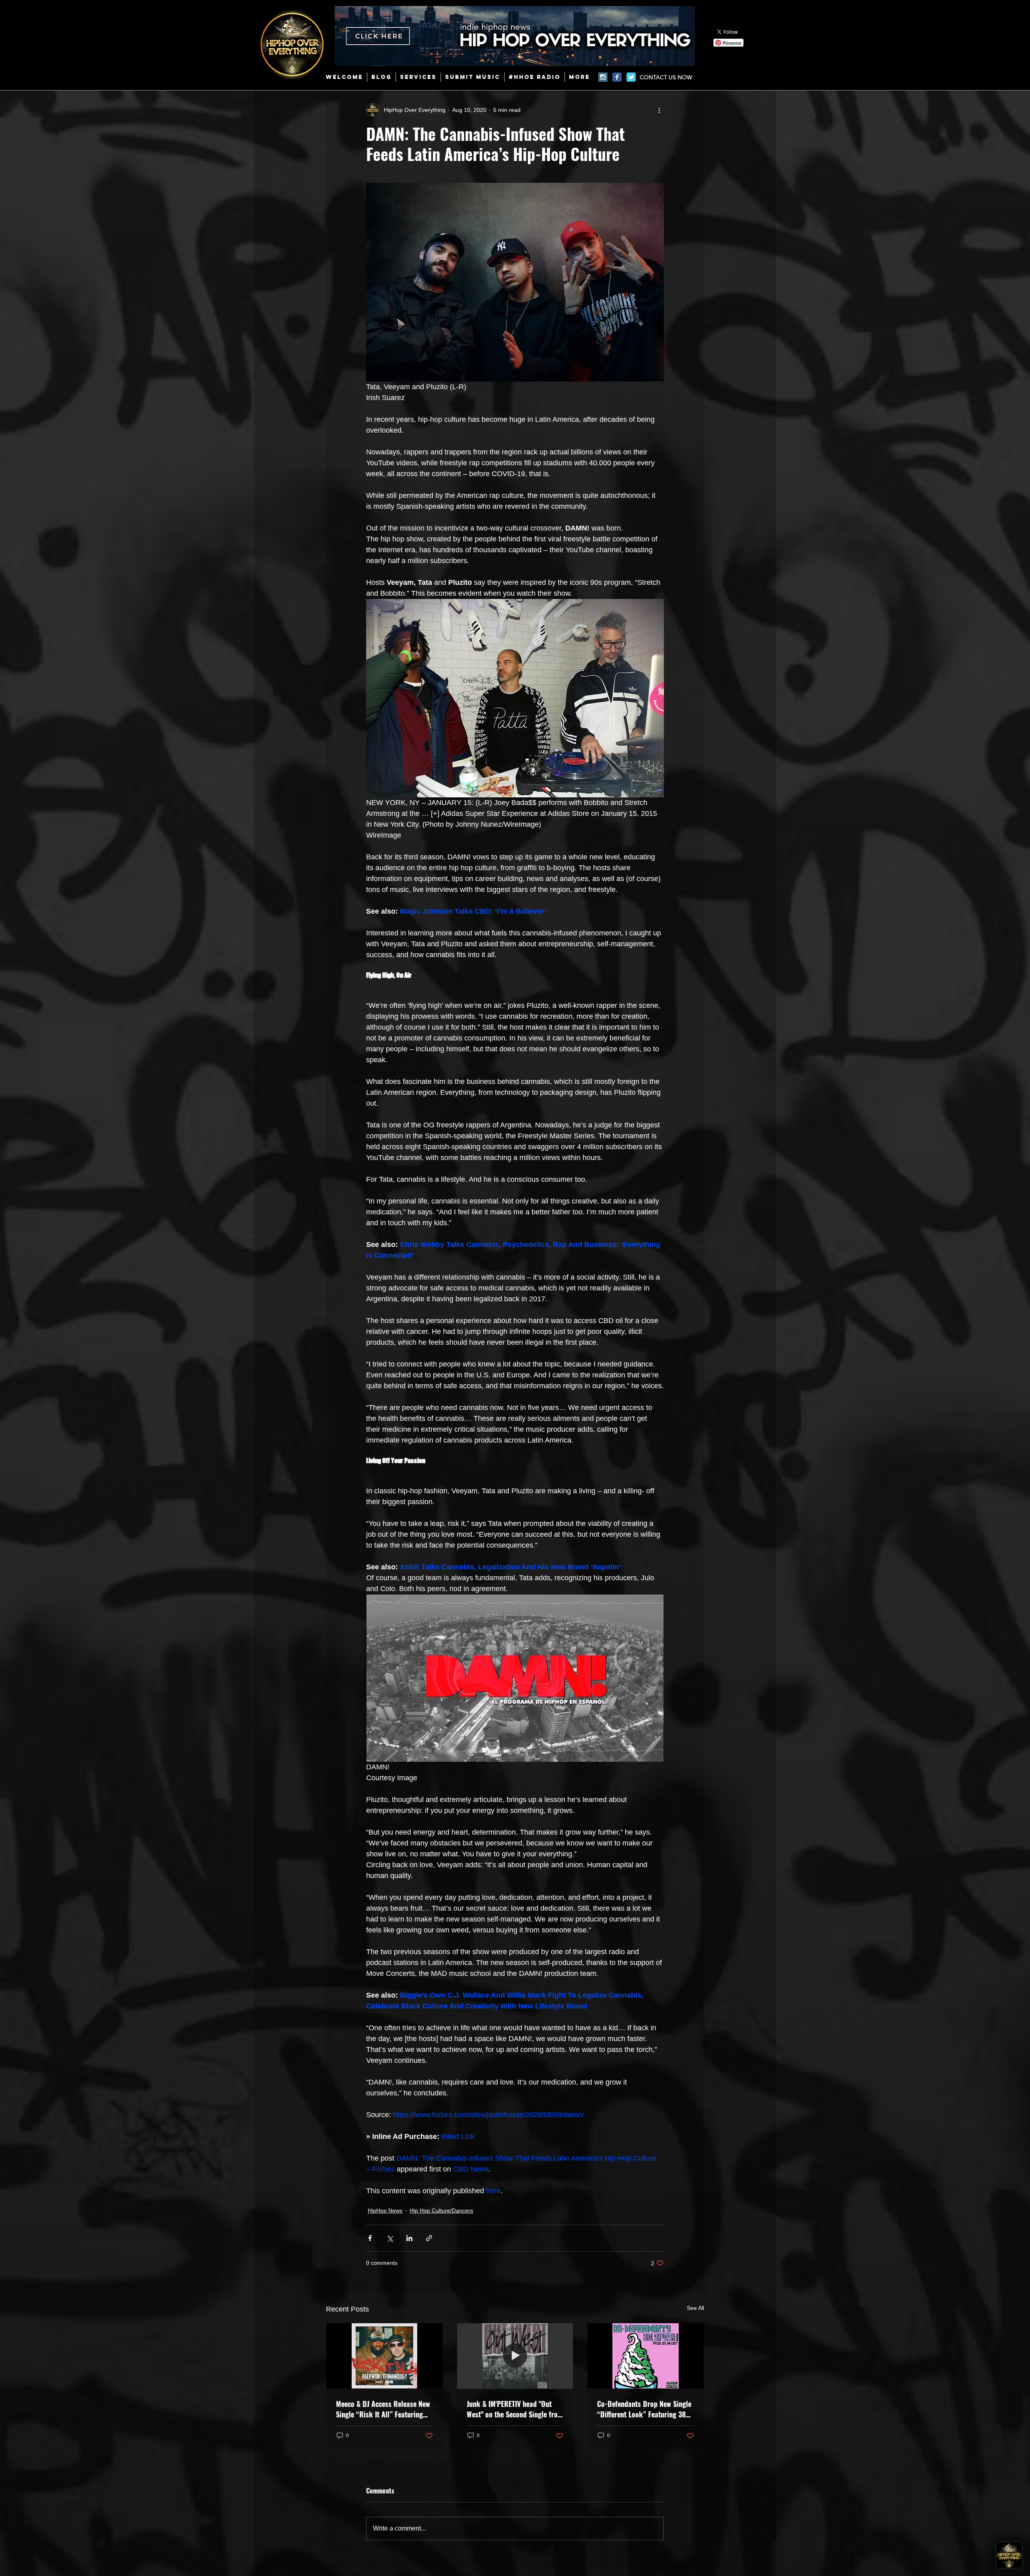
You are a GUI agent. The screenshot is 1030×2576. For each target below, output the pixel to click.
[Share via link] (429, 2238)
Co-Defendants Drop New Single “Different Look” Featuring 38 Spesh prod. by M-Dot (644, 2409)
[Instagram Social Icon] (603, 77)
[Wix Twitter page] (631, 77)
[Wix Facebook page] (617, 77)
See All (695, 2308)
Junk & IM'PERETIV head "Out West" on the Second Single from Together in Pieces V (515, 2409)
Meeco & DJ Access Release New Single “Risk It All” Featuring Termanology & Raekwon (383, 2409)
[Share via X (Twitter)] (390, 2238)
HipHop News (385, 2211)
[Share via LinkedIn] (409, 2238)
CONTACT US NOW (666, 77)
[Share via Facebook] (370, 2238)
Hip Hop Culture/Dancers (441, 2211)
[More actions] (659, 110)
